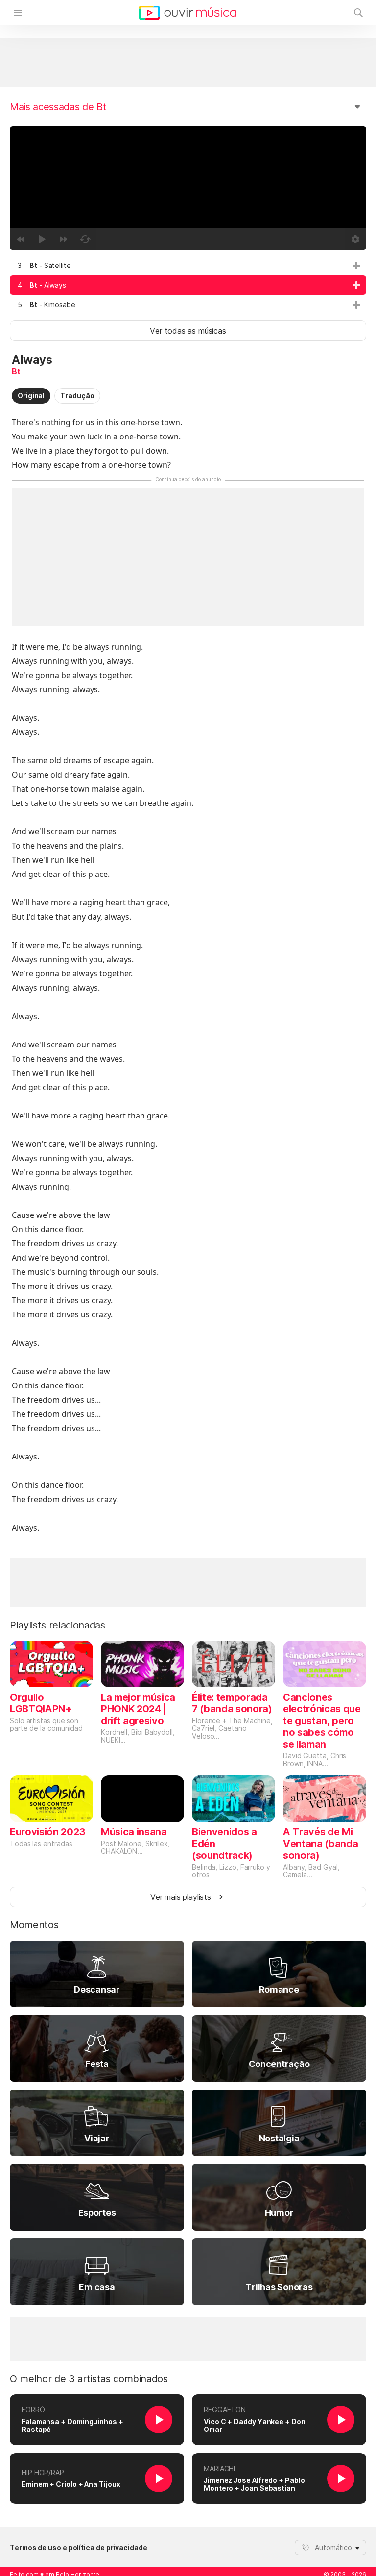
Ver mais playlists (181, 1897)
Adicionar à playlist (356, 266)
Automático (333, 2547)
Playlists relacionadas (58, 1625)
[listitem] (188, 266)
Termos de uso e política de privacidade (79, 2548)
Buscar (358, 13)
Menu (18, 13)
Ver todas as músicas (188, 331)
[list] (188, 285)
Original (31, 396)
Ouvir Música (188, 13)
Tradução (77, 396)
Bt (16, 371)
